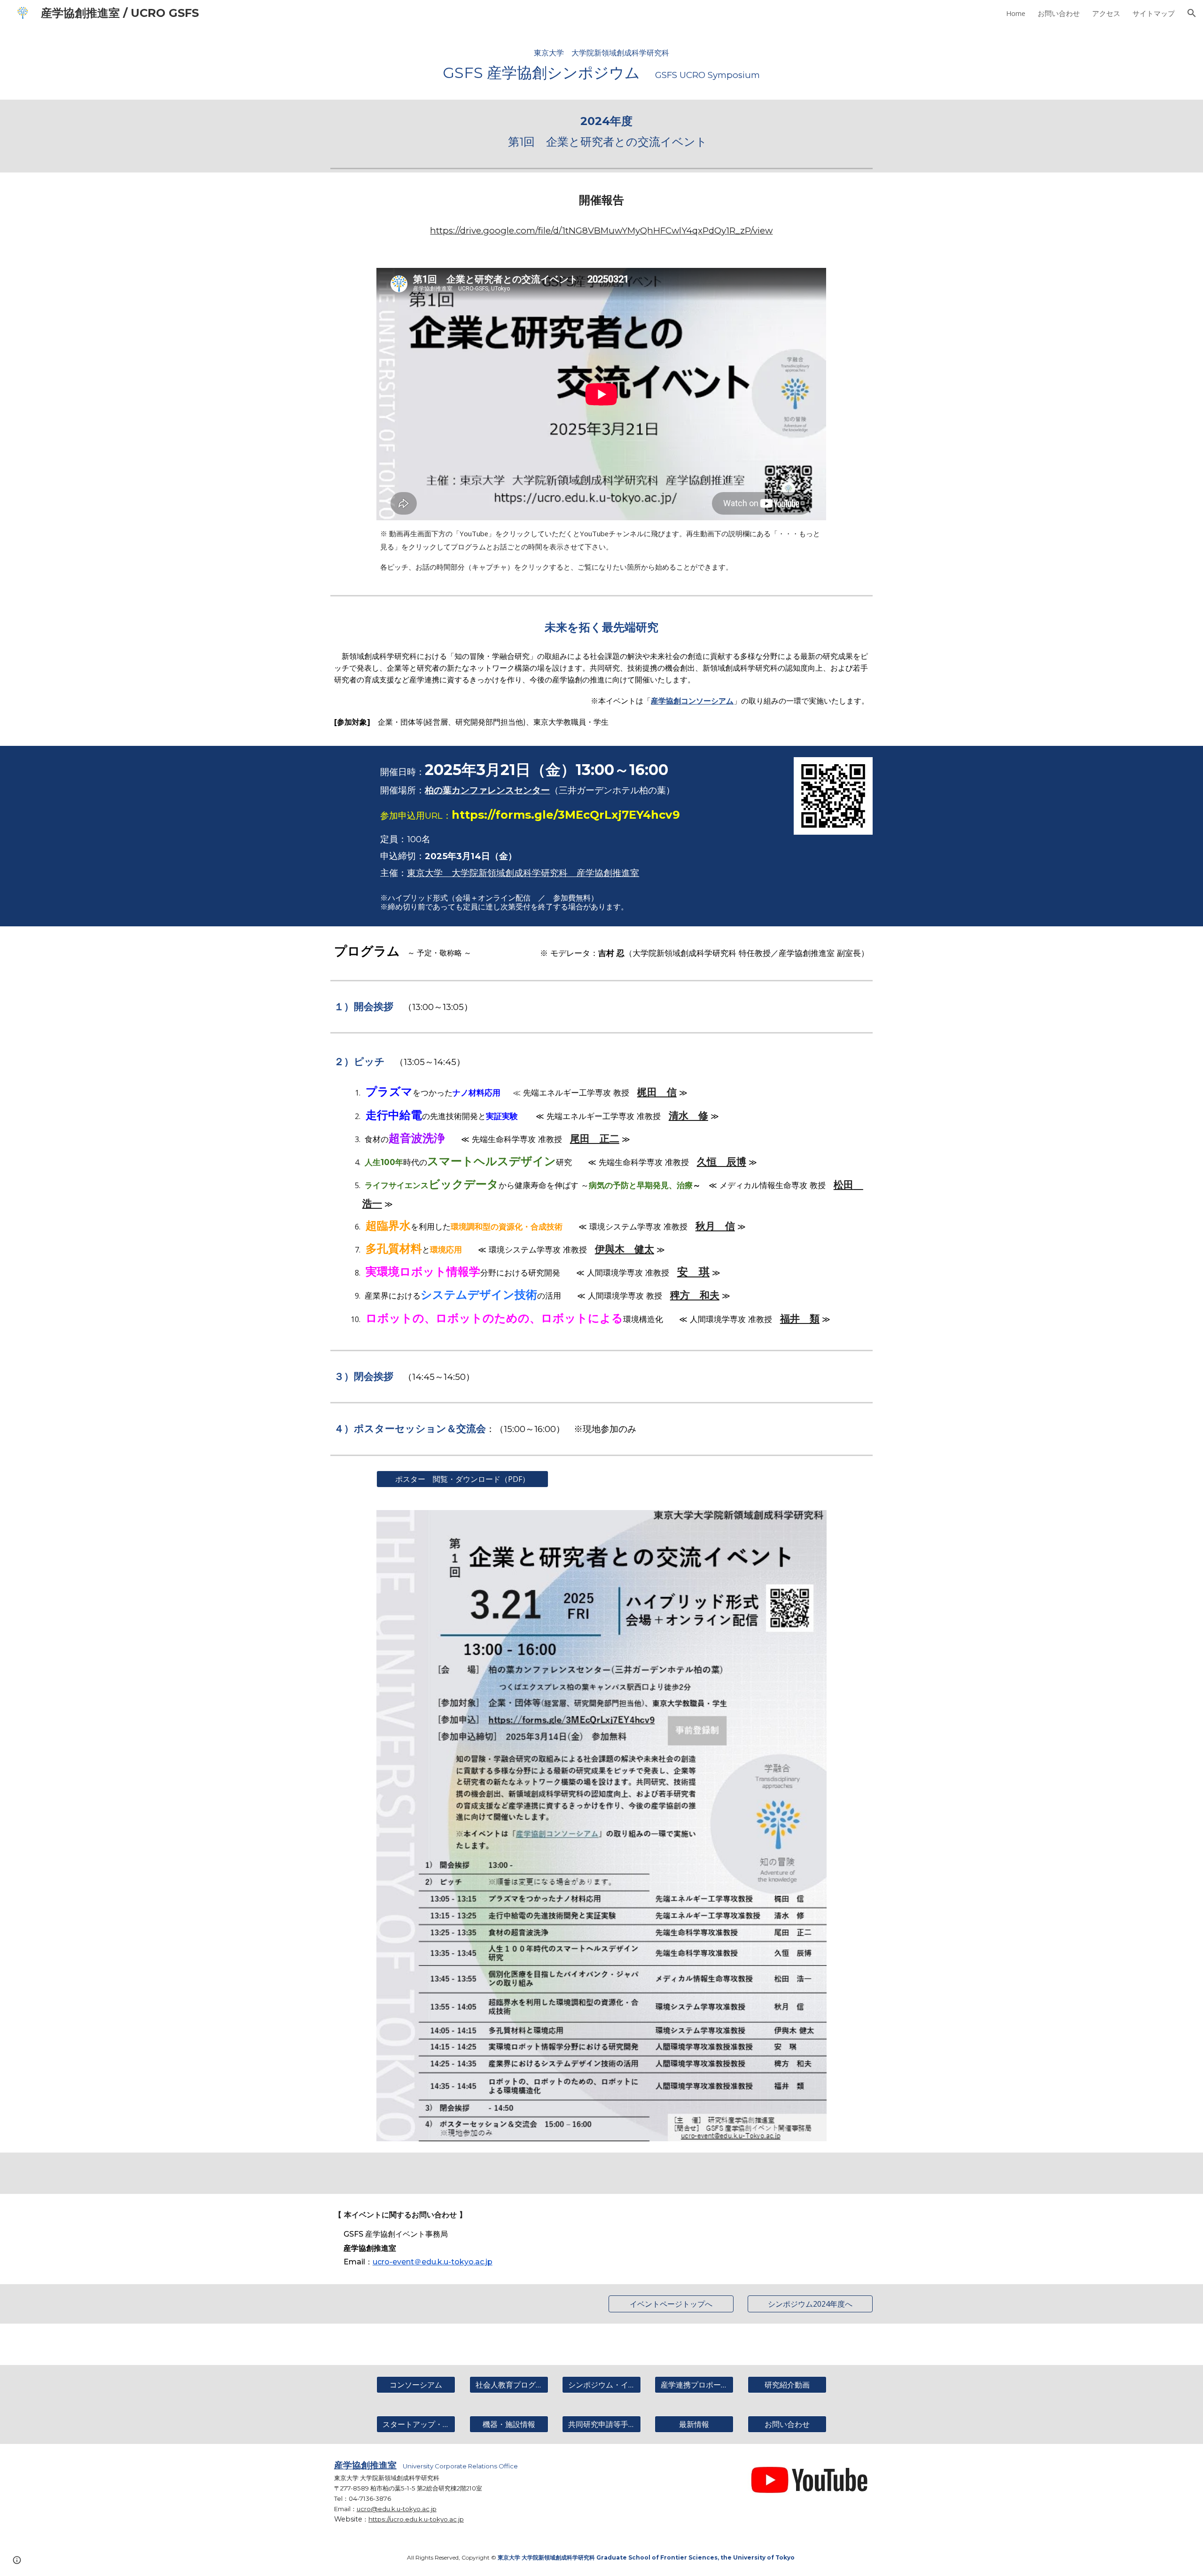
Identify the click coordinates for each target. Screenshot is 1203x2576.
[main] (601, 63)
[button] (1192, 13)
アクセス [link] (1106, 13)
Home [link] (1016, 13)
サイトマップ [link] (1154, 13)
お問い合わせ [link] (1059, 13)
